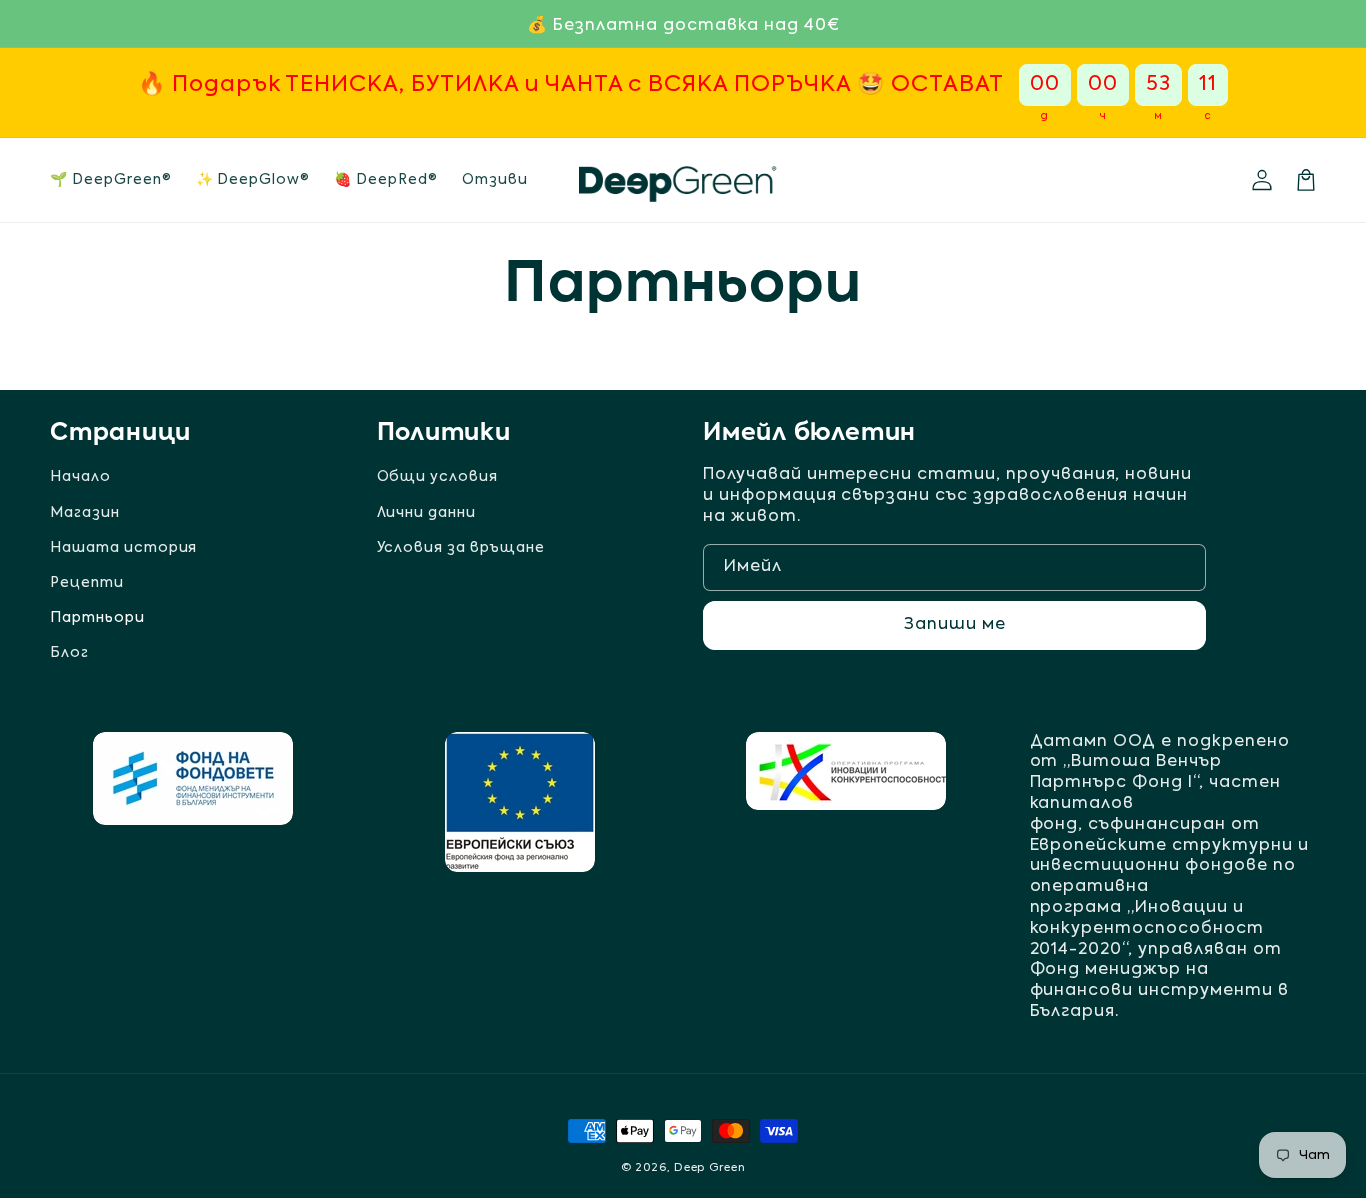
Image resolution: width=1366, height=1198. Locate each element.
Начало (80, 477)
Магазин (85, 513)
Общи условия (438, 477)
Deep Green (709, 1168)
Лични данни (427, 513)
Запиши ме (955, 625)
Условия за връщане (461, 548)
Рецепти (87, 583)
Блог (69, 653)
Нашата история (123, 548)
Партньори (97, 618)
